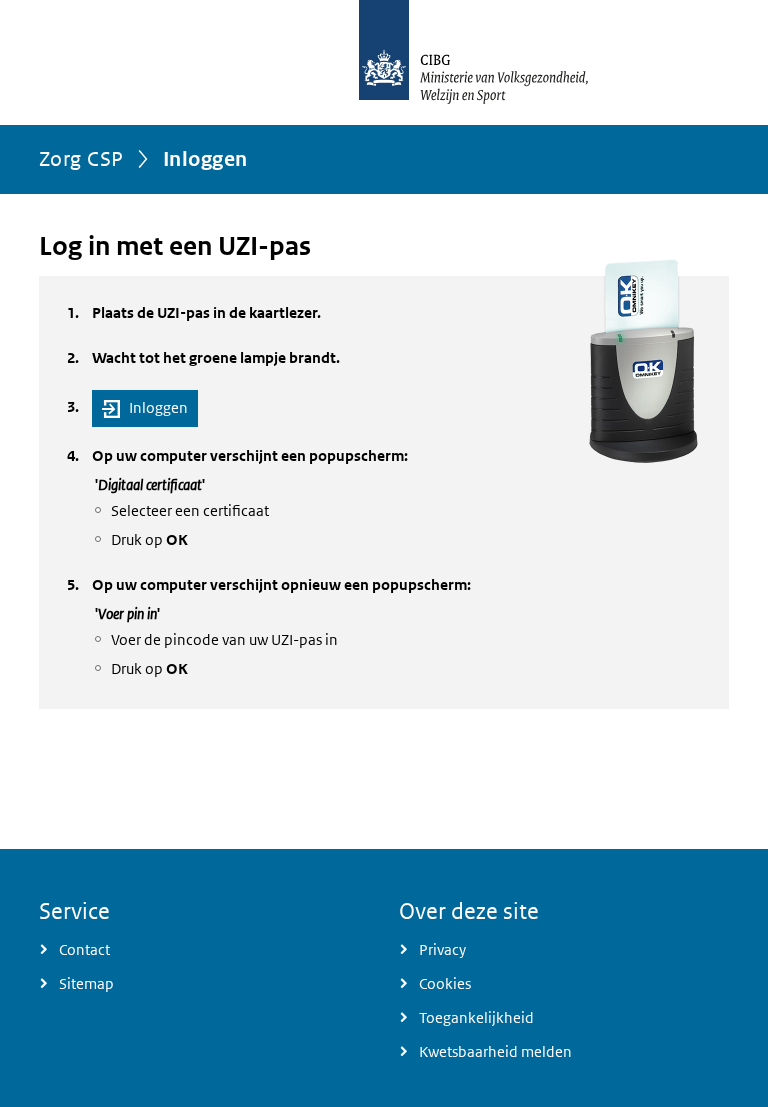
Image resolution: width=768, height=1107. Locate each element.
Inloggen (158, 407)
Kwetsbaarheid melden (495, 1051)
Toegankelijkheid (476, 1017)
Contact (84, 949)
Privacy (442, 949)
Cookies (445, 983)
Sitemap (86, 983)
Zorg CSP (81, 159)
